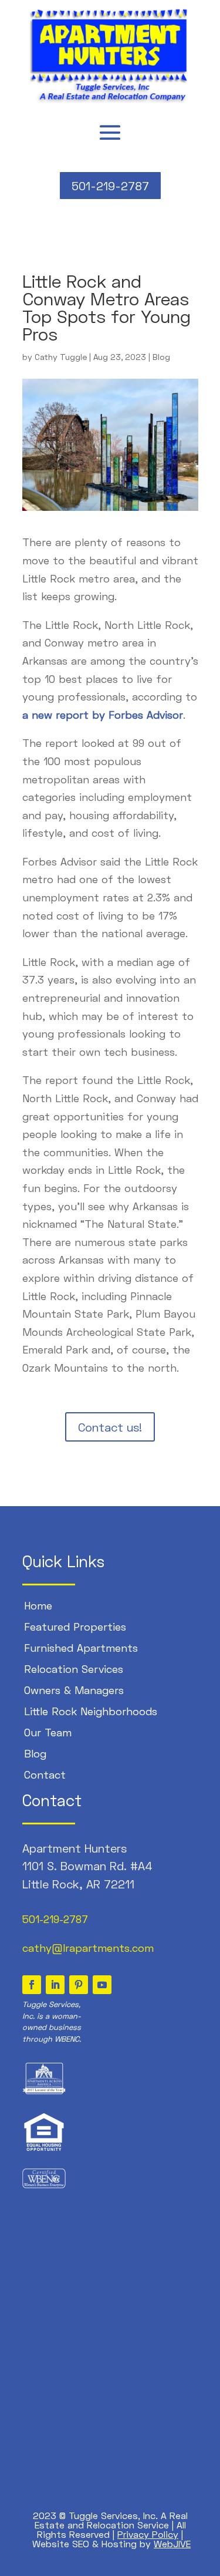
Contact (45, 1774)
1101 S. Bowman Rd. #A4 (87, 1866)
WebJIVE (172, 2543)
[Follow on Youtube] (102, 1985)
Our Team (48, 1732)
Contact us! (110, 1427)
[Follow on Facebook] (32, 1985)
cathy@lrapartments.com (88, 1948)
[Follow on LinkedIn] (55, 1985)
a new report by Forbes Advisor (103, 715)
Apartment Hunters (75, 1848)
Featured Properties (75, 1627)
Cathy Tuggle (61, 357)
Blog (161, 357)
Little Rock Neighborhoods (91, 1711)
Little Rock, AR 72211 (78, 1884)
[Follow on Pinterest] (79, 1985)
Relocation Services (74, 1669)
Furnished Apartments (81, 1648)
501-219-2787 (110, 186)
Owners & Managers (74, 1690)
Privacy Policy (148, 2534)
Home (38, 1605)
